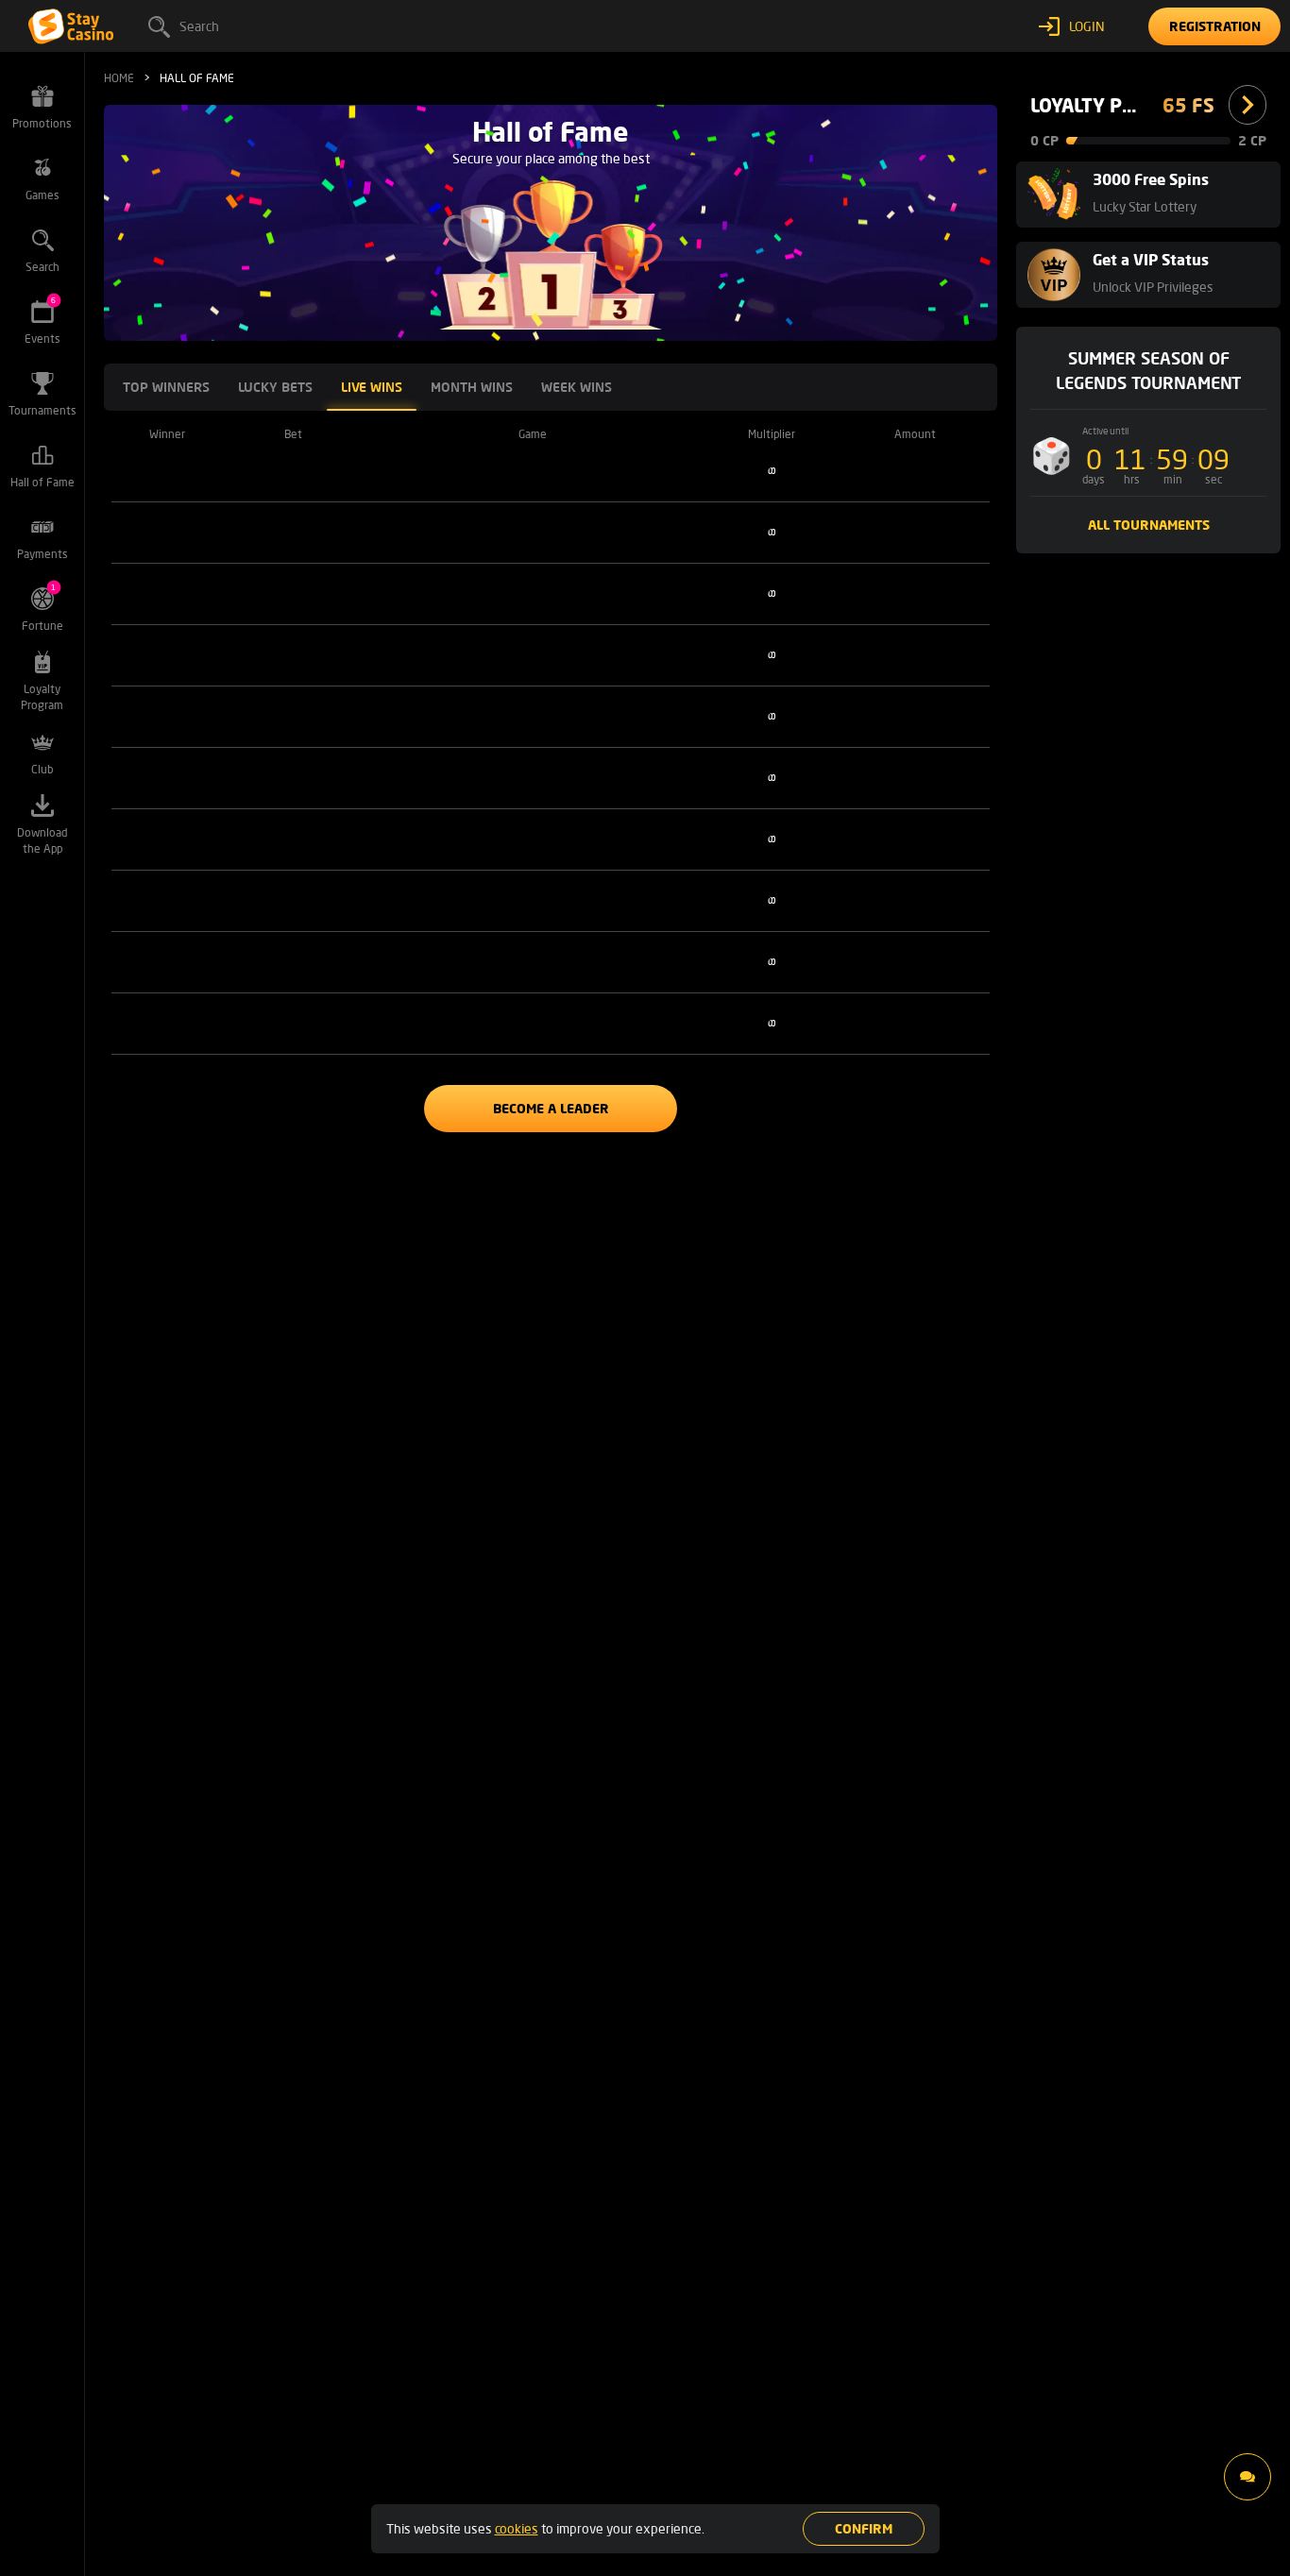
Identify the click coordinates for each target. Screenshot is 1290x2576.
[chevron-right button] (1248, 105)
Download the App (42, 840)
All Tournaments (1149, 525)
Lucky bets (275, 387)
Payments (42, 554)
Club (42, 769)
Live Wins (372, 387)
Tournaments (42, 410)
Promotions (42, 123)
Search (199, 26)
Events (42, 321)
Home (119, 78)
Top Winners (166, 387)
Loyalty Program (42, 697)
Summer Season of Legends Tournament (1148, 370)
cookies (517, 2528)
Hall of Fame (42, 482)
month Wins (472, 387)
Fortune (42, 608)
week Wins (577, 387)
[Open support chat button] (1248, 2477)
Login (1087, 26)
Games (42, 195)
